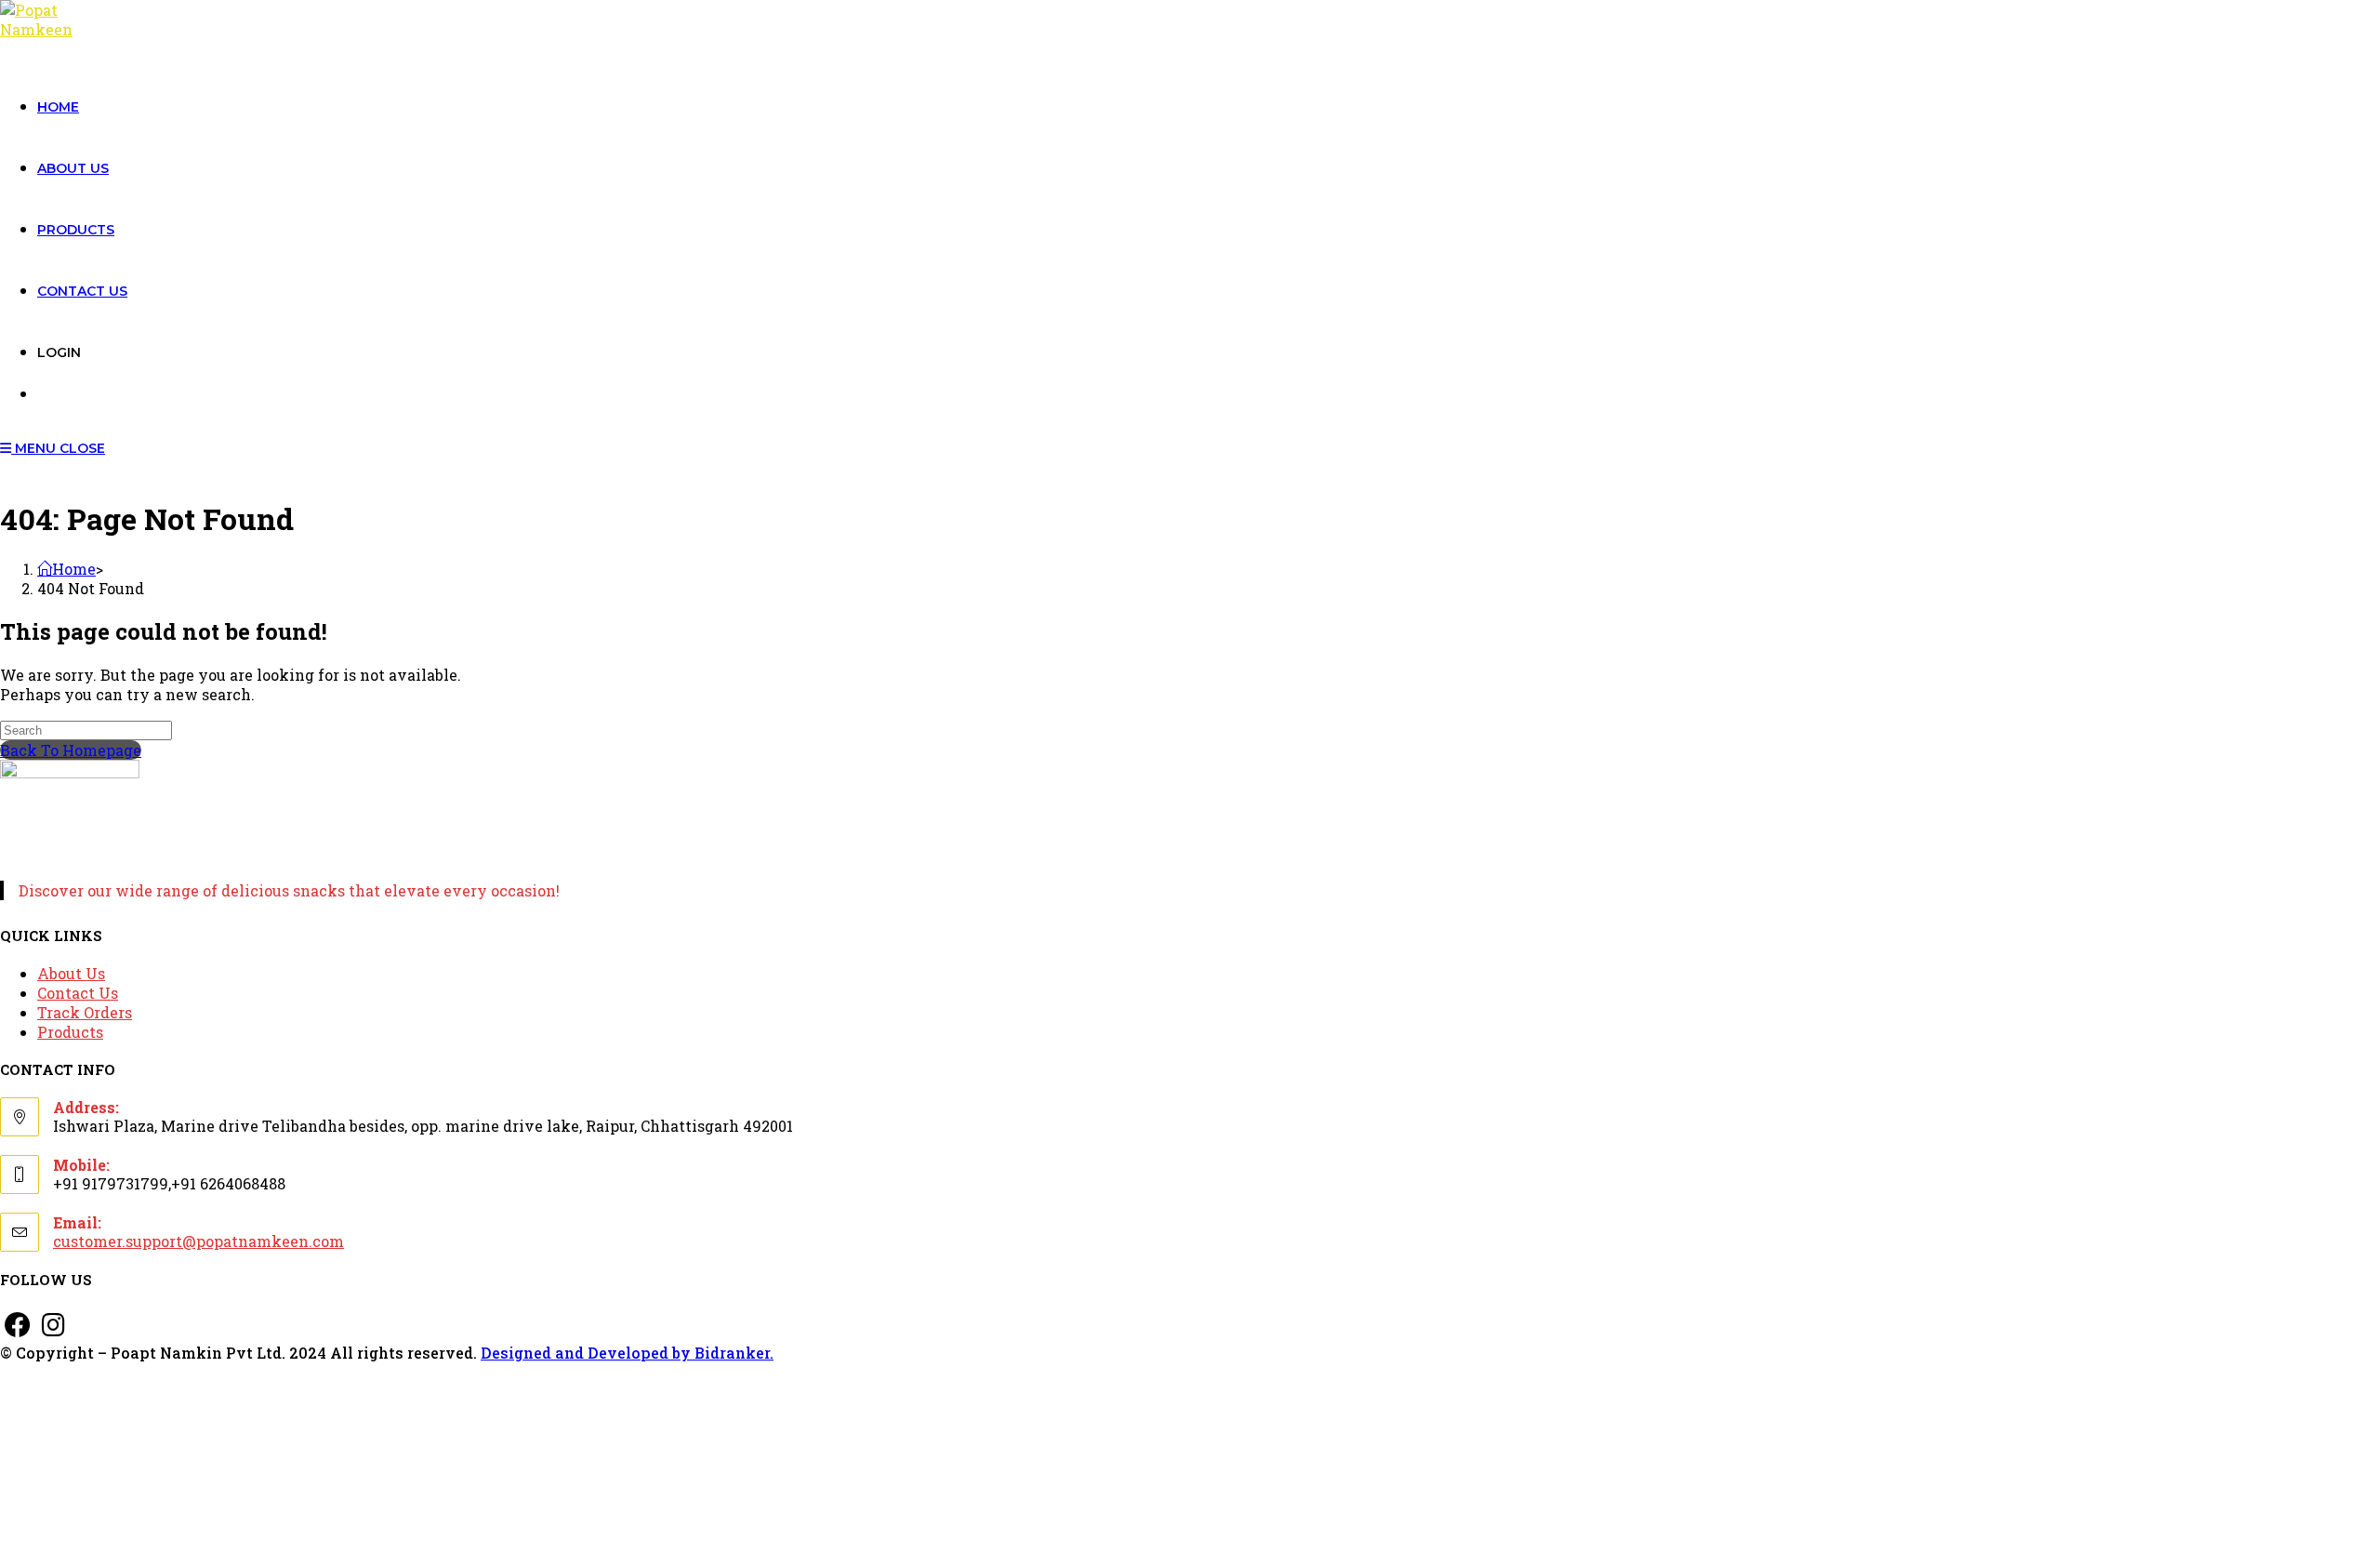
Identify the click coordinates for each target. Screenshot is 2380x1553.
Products (70, 1032)
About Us (71, 973)
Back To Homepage (71, 750)
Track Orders (85, 1012)
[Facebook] (18, 1325)
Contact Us (78, 993)
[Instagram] (53, 1325)
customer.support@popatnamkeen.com (198, 1241)
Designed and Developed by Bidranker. (627, 1353)
